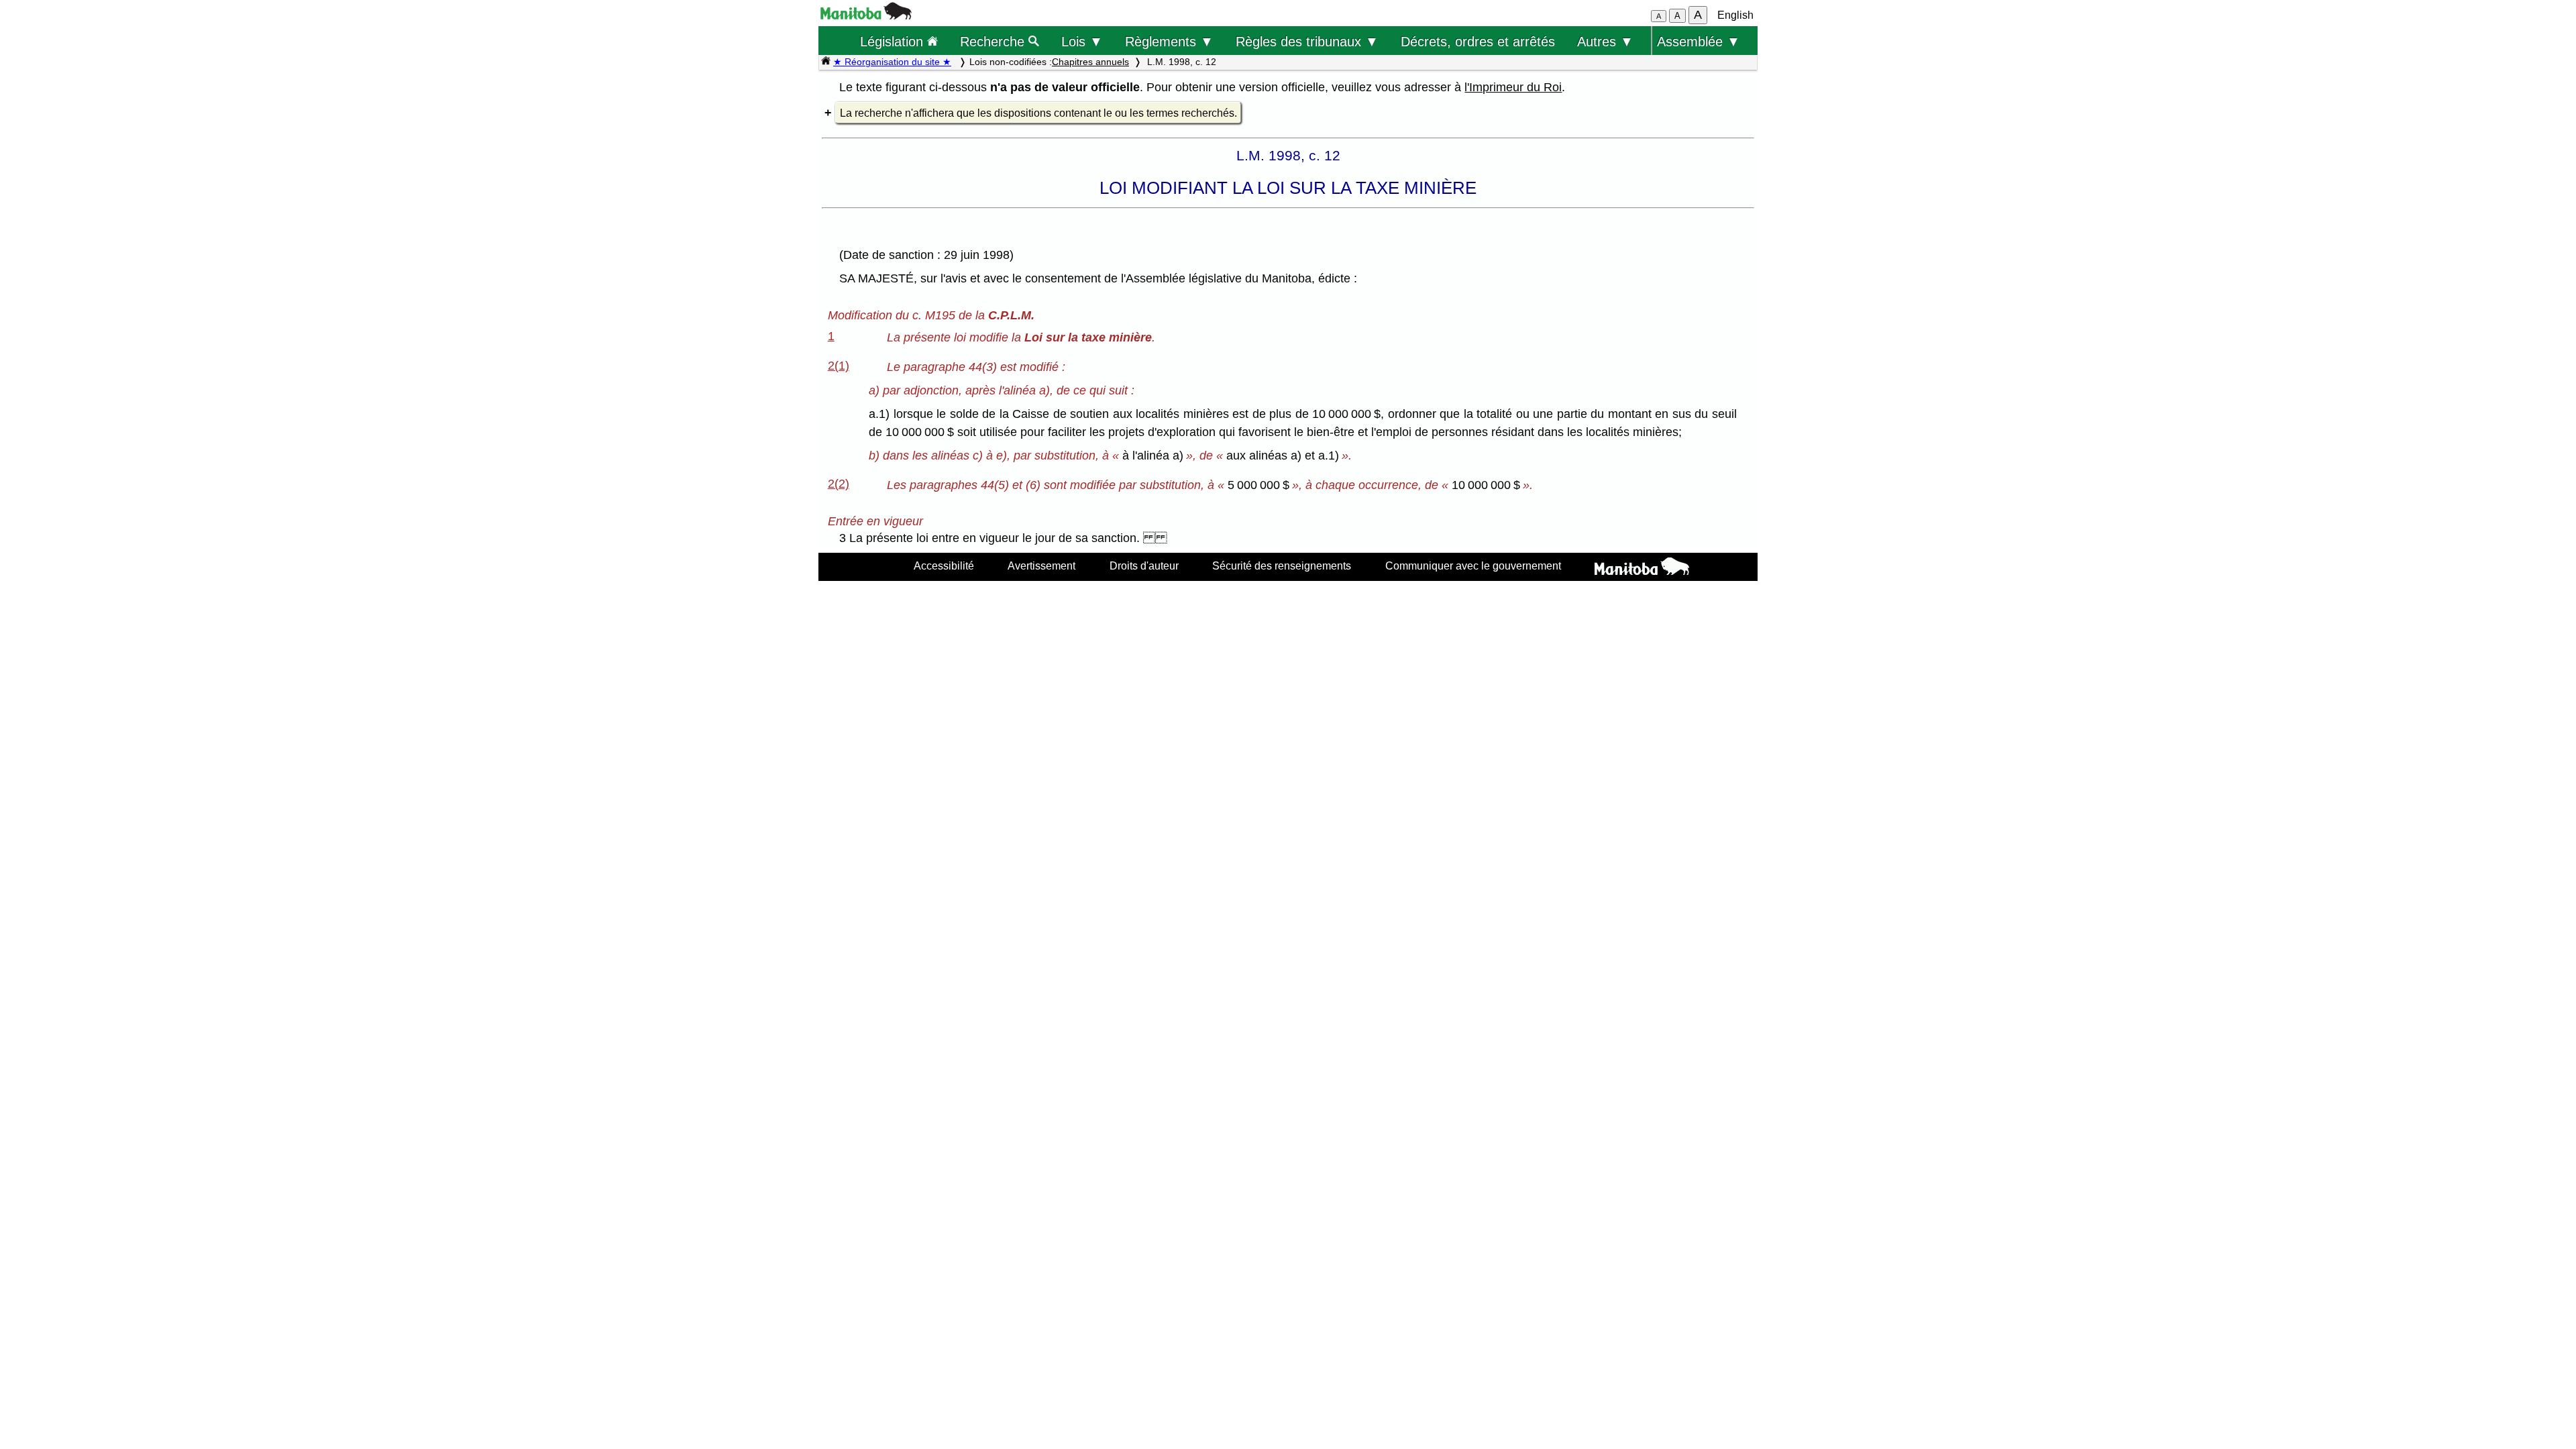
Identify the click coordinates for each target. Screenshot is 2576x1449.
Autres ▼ (1605, 41)
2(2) (839, 484)
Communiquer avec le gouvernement (1473, 566)
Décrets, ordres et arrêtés (1478, 41)
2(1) (839, 366)
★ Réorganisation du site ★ (892, 62)
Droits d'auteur (1144, 566)
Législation (894, 41)
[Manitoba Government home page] (1642, 568)
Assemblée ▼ (1699, 41)
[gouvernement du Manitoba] (866, 16)
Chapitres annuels (1090, 62)
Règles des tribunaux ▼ (1307, 41)
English (1735, 15)
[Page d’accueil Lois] (826, 62)
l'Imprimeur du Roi (1513, 87)
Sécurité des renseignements (1282, 566)
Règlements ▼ (1169, 41)
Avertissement (1041, 566)
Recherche (994, 41)
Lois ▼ (1082, 41)
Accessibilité (944, 566)
